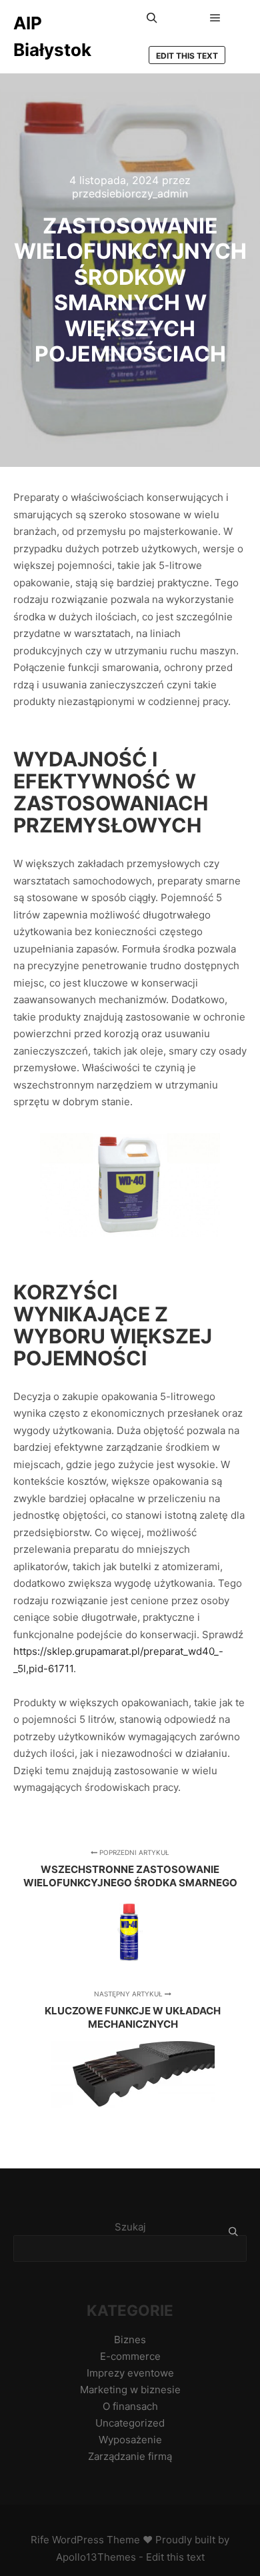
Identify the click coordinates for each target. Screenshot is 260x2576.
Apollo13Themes (96, 2557)
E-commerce (130, 2356)
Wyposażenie (130, 2440)
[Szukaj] (152, 18)
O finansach (130, 2406)
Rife (40, 2540)
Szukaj (130, 2227)
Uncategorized (130, 2423)
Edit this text (187, 56)
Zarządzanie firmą (130, 2456)
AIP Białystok (52, 36)
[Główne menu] (215, 18)
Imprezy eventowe (130, 2373)
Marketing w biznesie (130, 2390)
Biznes (130, 2340)
